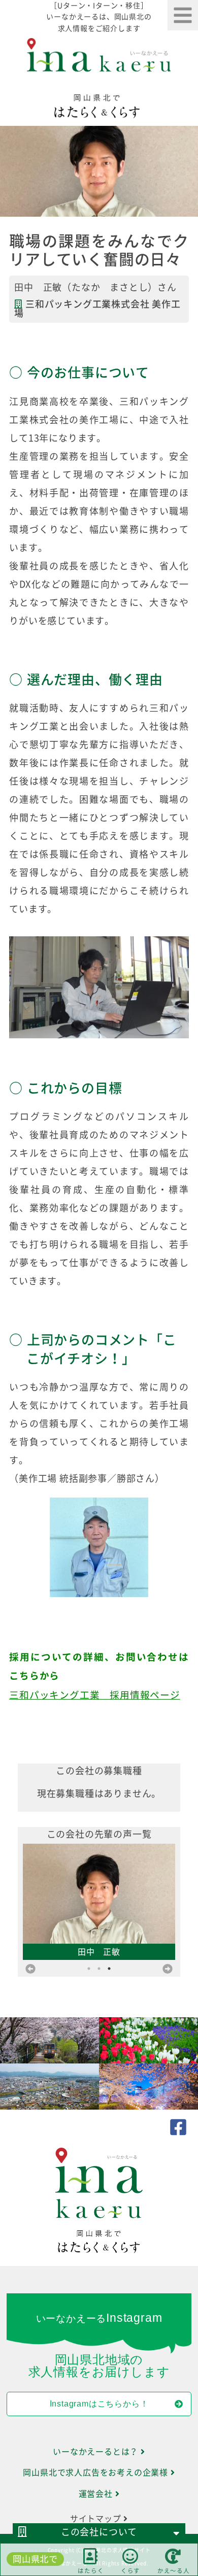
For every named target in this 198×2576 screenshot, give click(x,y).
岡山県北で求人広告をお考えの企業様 (96, 2472)
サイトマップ (97, 2519)
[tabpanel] (99, 1793)
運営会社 (97, 2494)
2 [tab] (99, 1969)
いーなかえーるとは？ (97, 2452)
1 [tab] (89, 1969)
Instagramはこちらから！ (99, 2404)
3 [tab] (109, 1969)
